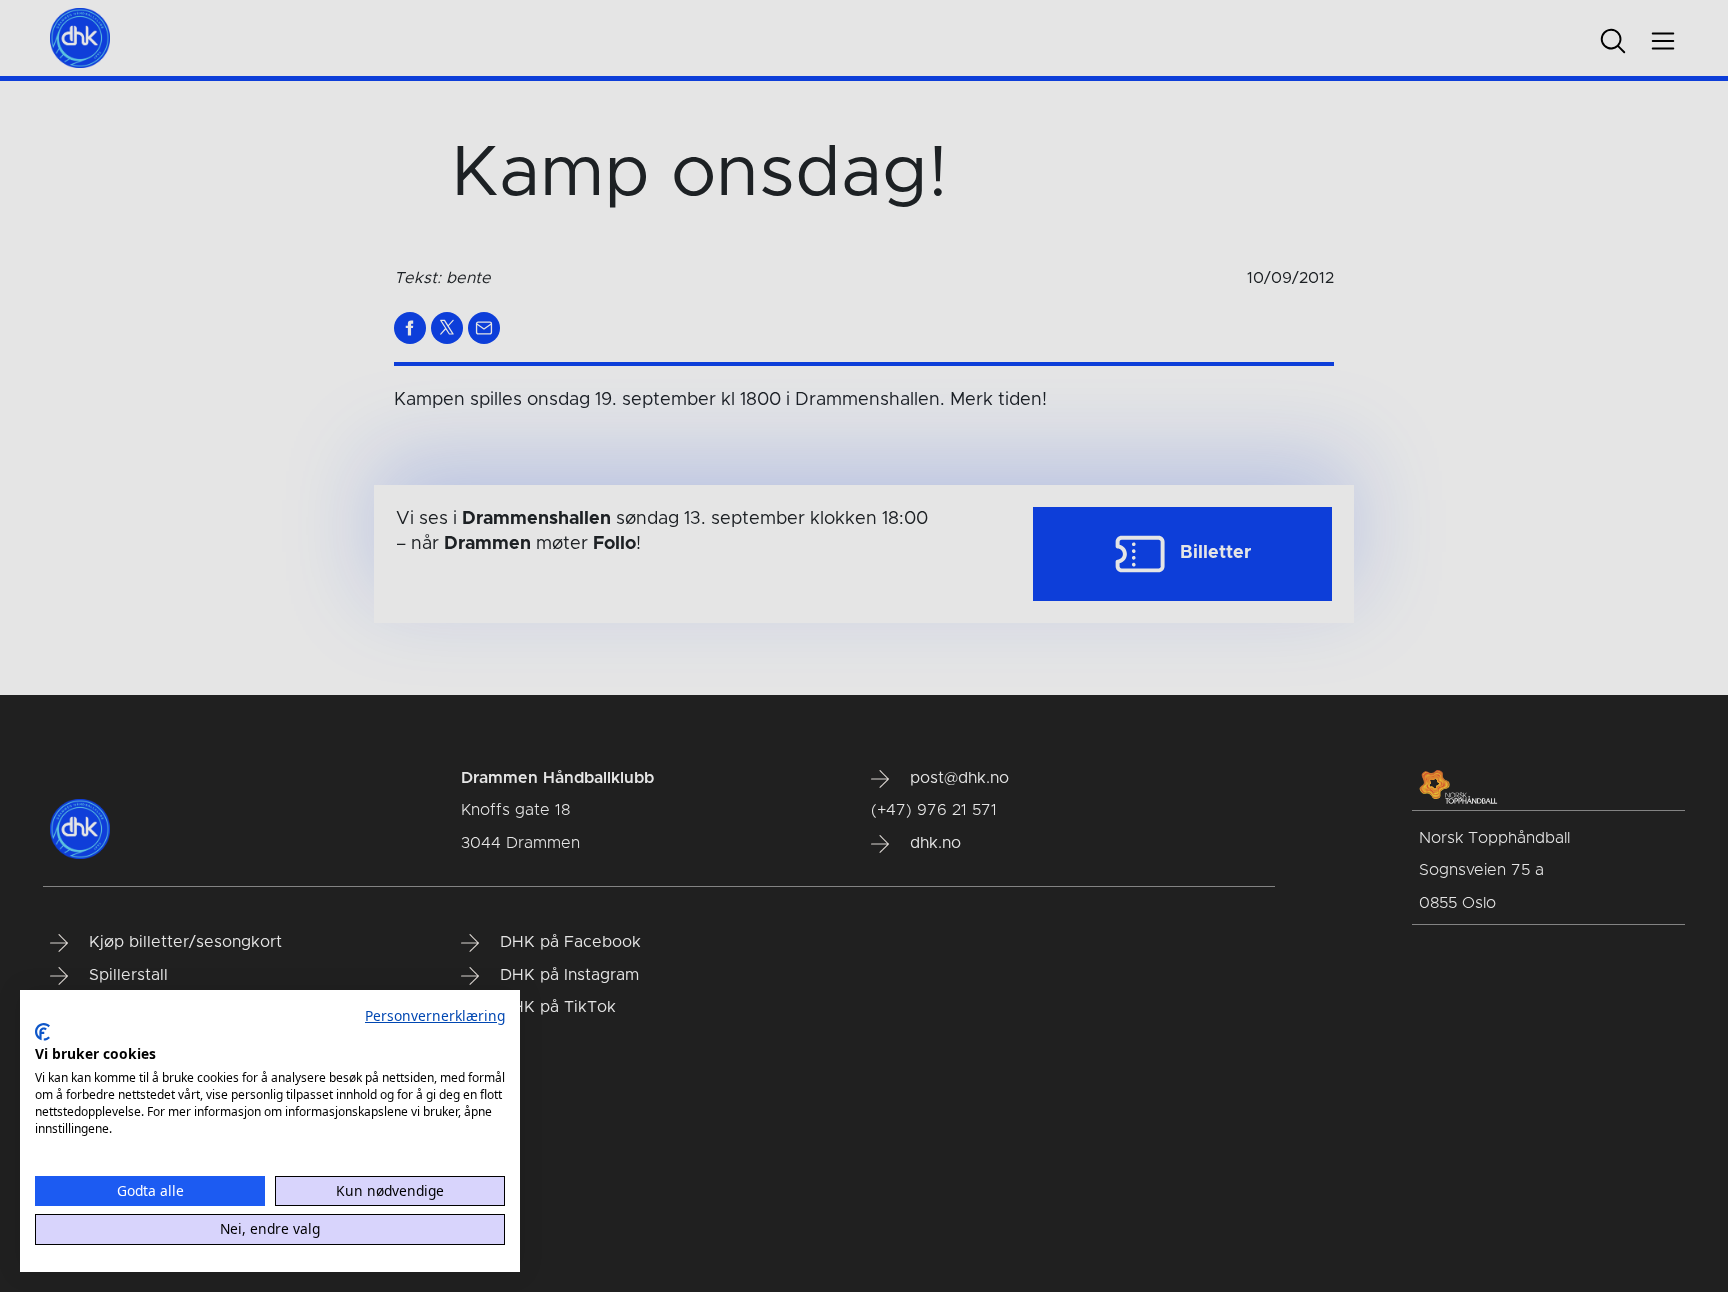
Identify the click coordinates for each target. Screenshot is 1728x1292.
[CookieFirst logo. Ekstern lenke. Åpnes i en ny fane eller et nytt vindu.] (42, 1032)
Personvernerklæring (435, 1015)
